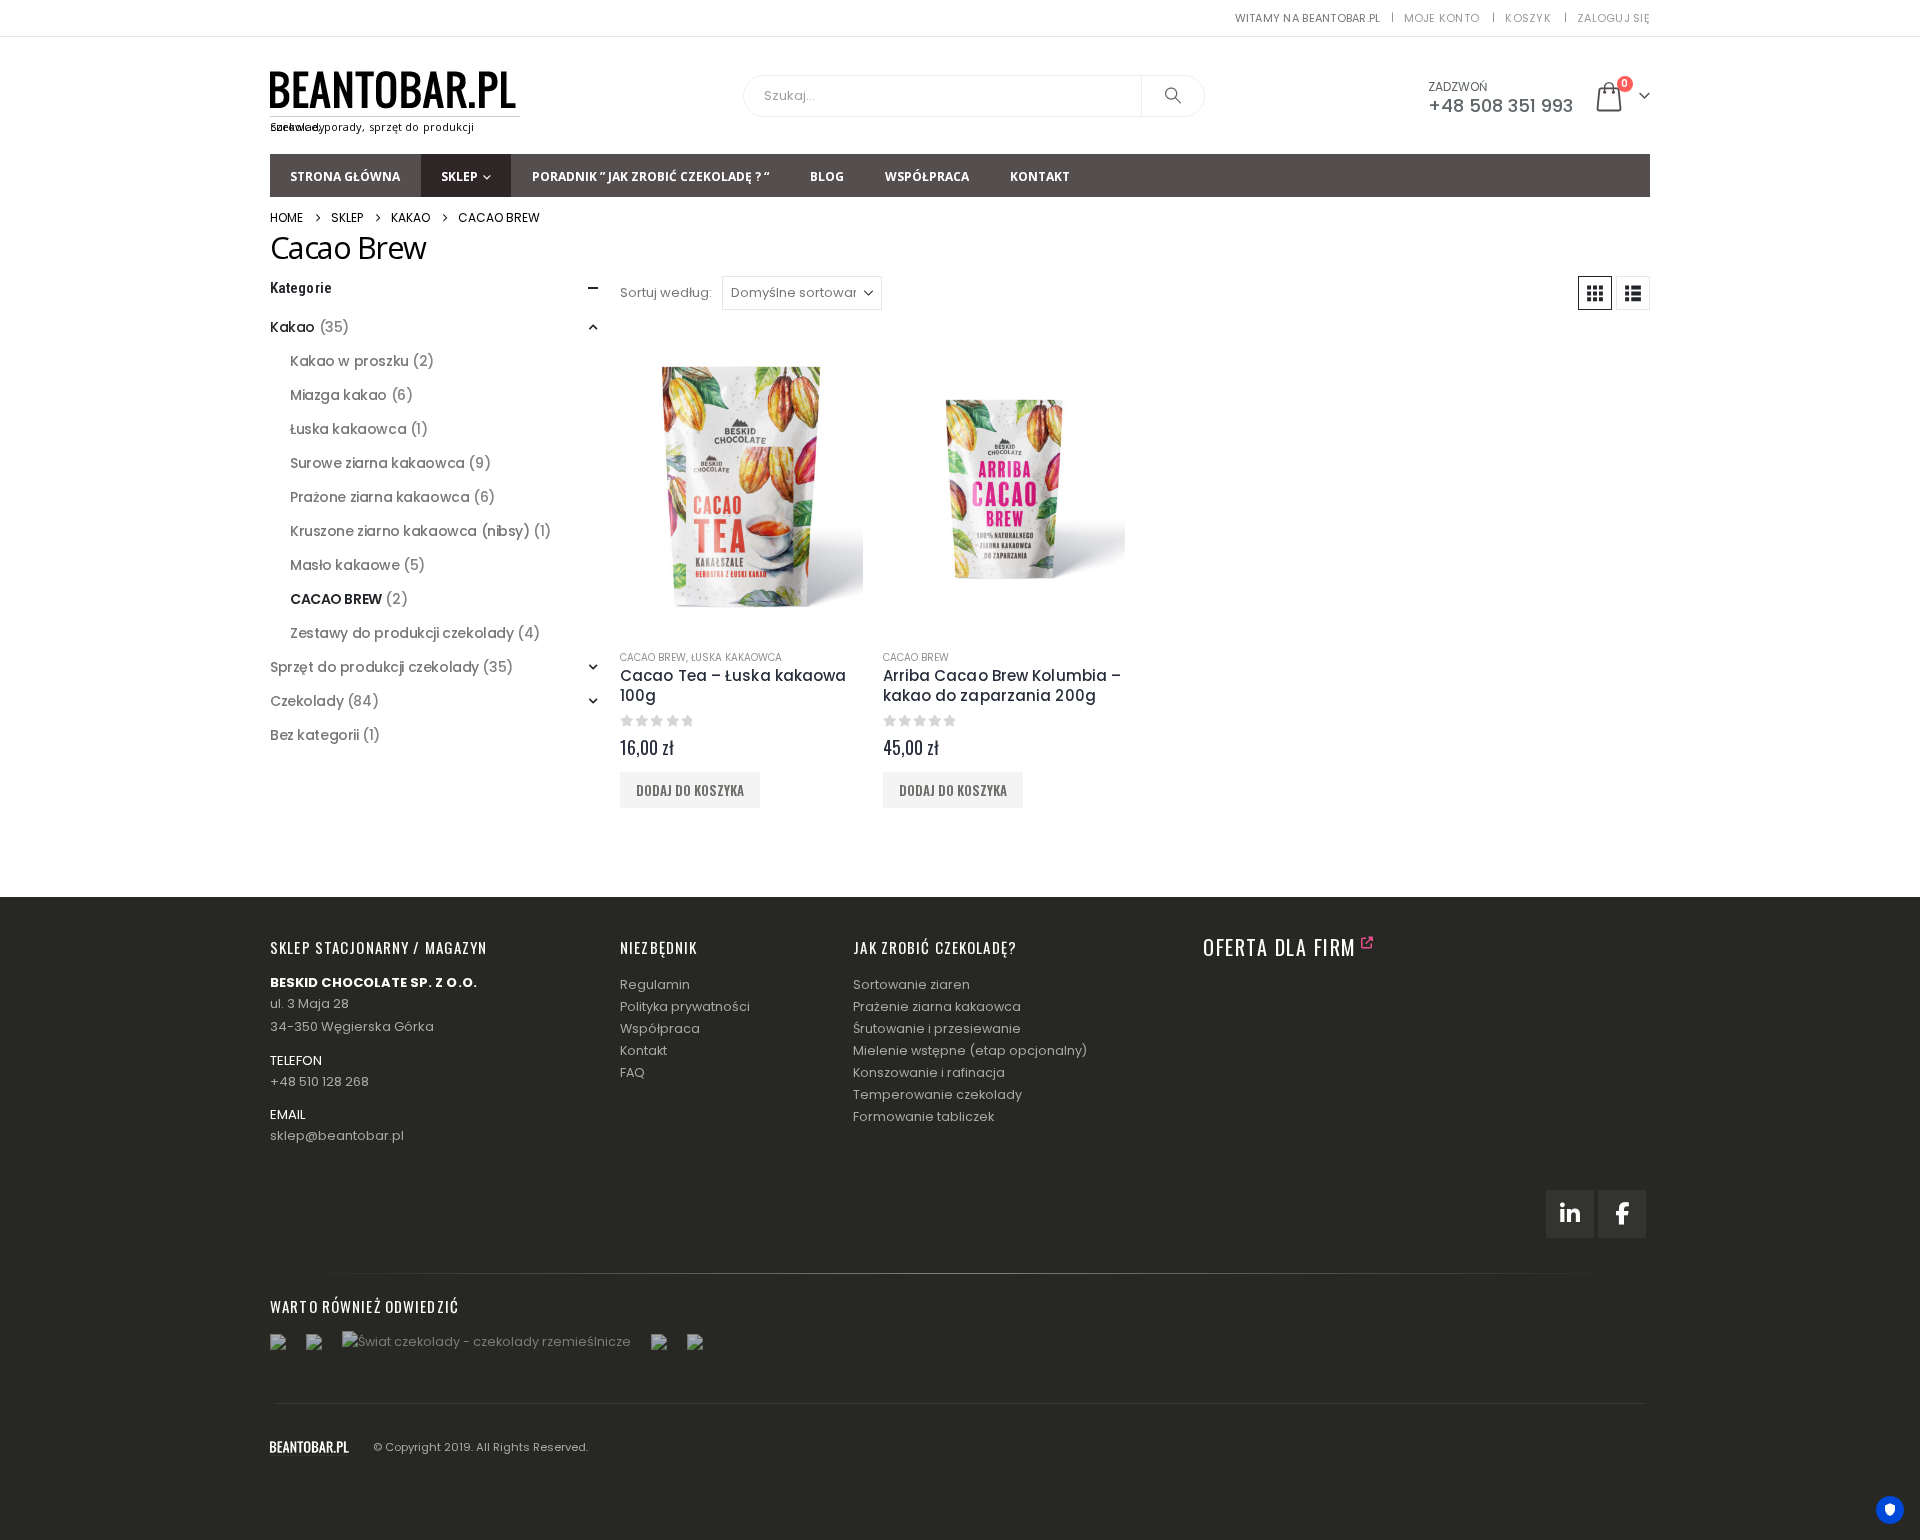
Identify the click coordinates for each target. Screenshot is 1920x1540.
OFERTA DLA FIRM (1280, 947)
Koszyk (1528, 18)
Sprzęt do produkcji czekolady (374, 667)
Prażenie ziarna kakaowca (937, 1006)
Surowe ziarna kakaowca (377, 463)
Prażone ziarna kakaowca (379, 497)
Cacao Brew (653, 657)
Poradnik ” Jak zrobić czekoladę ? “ (650, 176)
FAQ (632, 1072)
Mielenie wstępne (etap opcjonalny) (970, 1050)
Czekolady (306, 701)
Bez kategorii (314, 735)
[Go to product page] (741, 481)
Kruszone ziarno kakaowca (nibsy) (410, 531)
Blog (827, 176)
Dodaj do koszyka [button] (690, 790)
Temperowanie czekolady (937, 1094)
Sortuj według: (666, 292)
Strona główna (345, 176)
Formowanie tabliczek (923, 1116)
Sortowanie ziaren (911, 984)
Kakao (292, 327)
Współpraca (927, 176)
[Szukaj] (1173, 96)
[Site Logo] (395, 95)
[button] (1595, 293)
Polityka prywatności (685, 1006)
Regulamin (655, 984)
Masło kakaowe (345, 565)
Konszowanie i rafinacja (929, 1072)
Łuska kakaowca (736, 657)
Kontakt (1040, 176)
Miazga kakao (338, 395)
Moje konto (1442, 18)
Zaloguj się (1613, 18)
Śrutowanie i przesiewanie (937, 1028)
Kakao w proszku (349, 361)
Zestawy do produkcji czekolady (401, 633)
